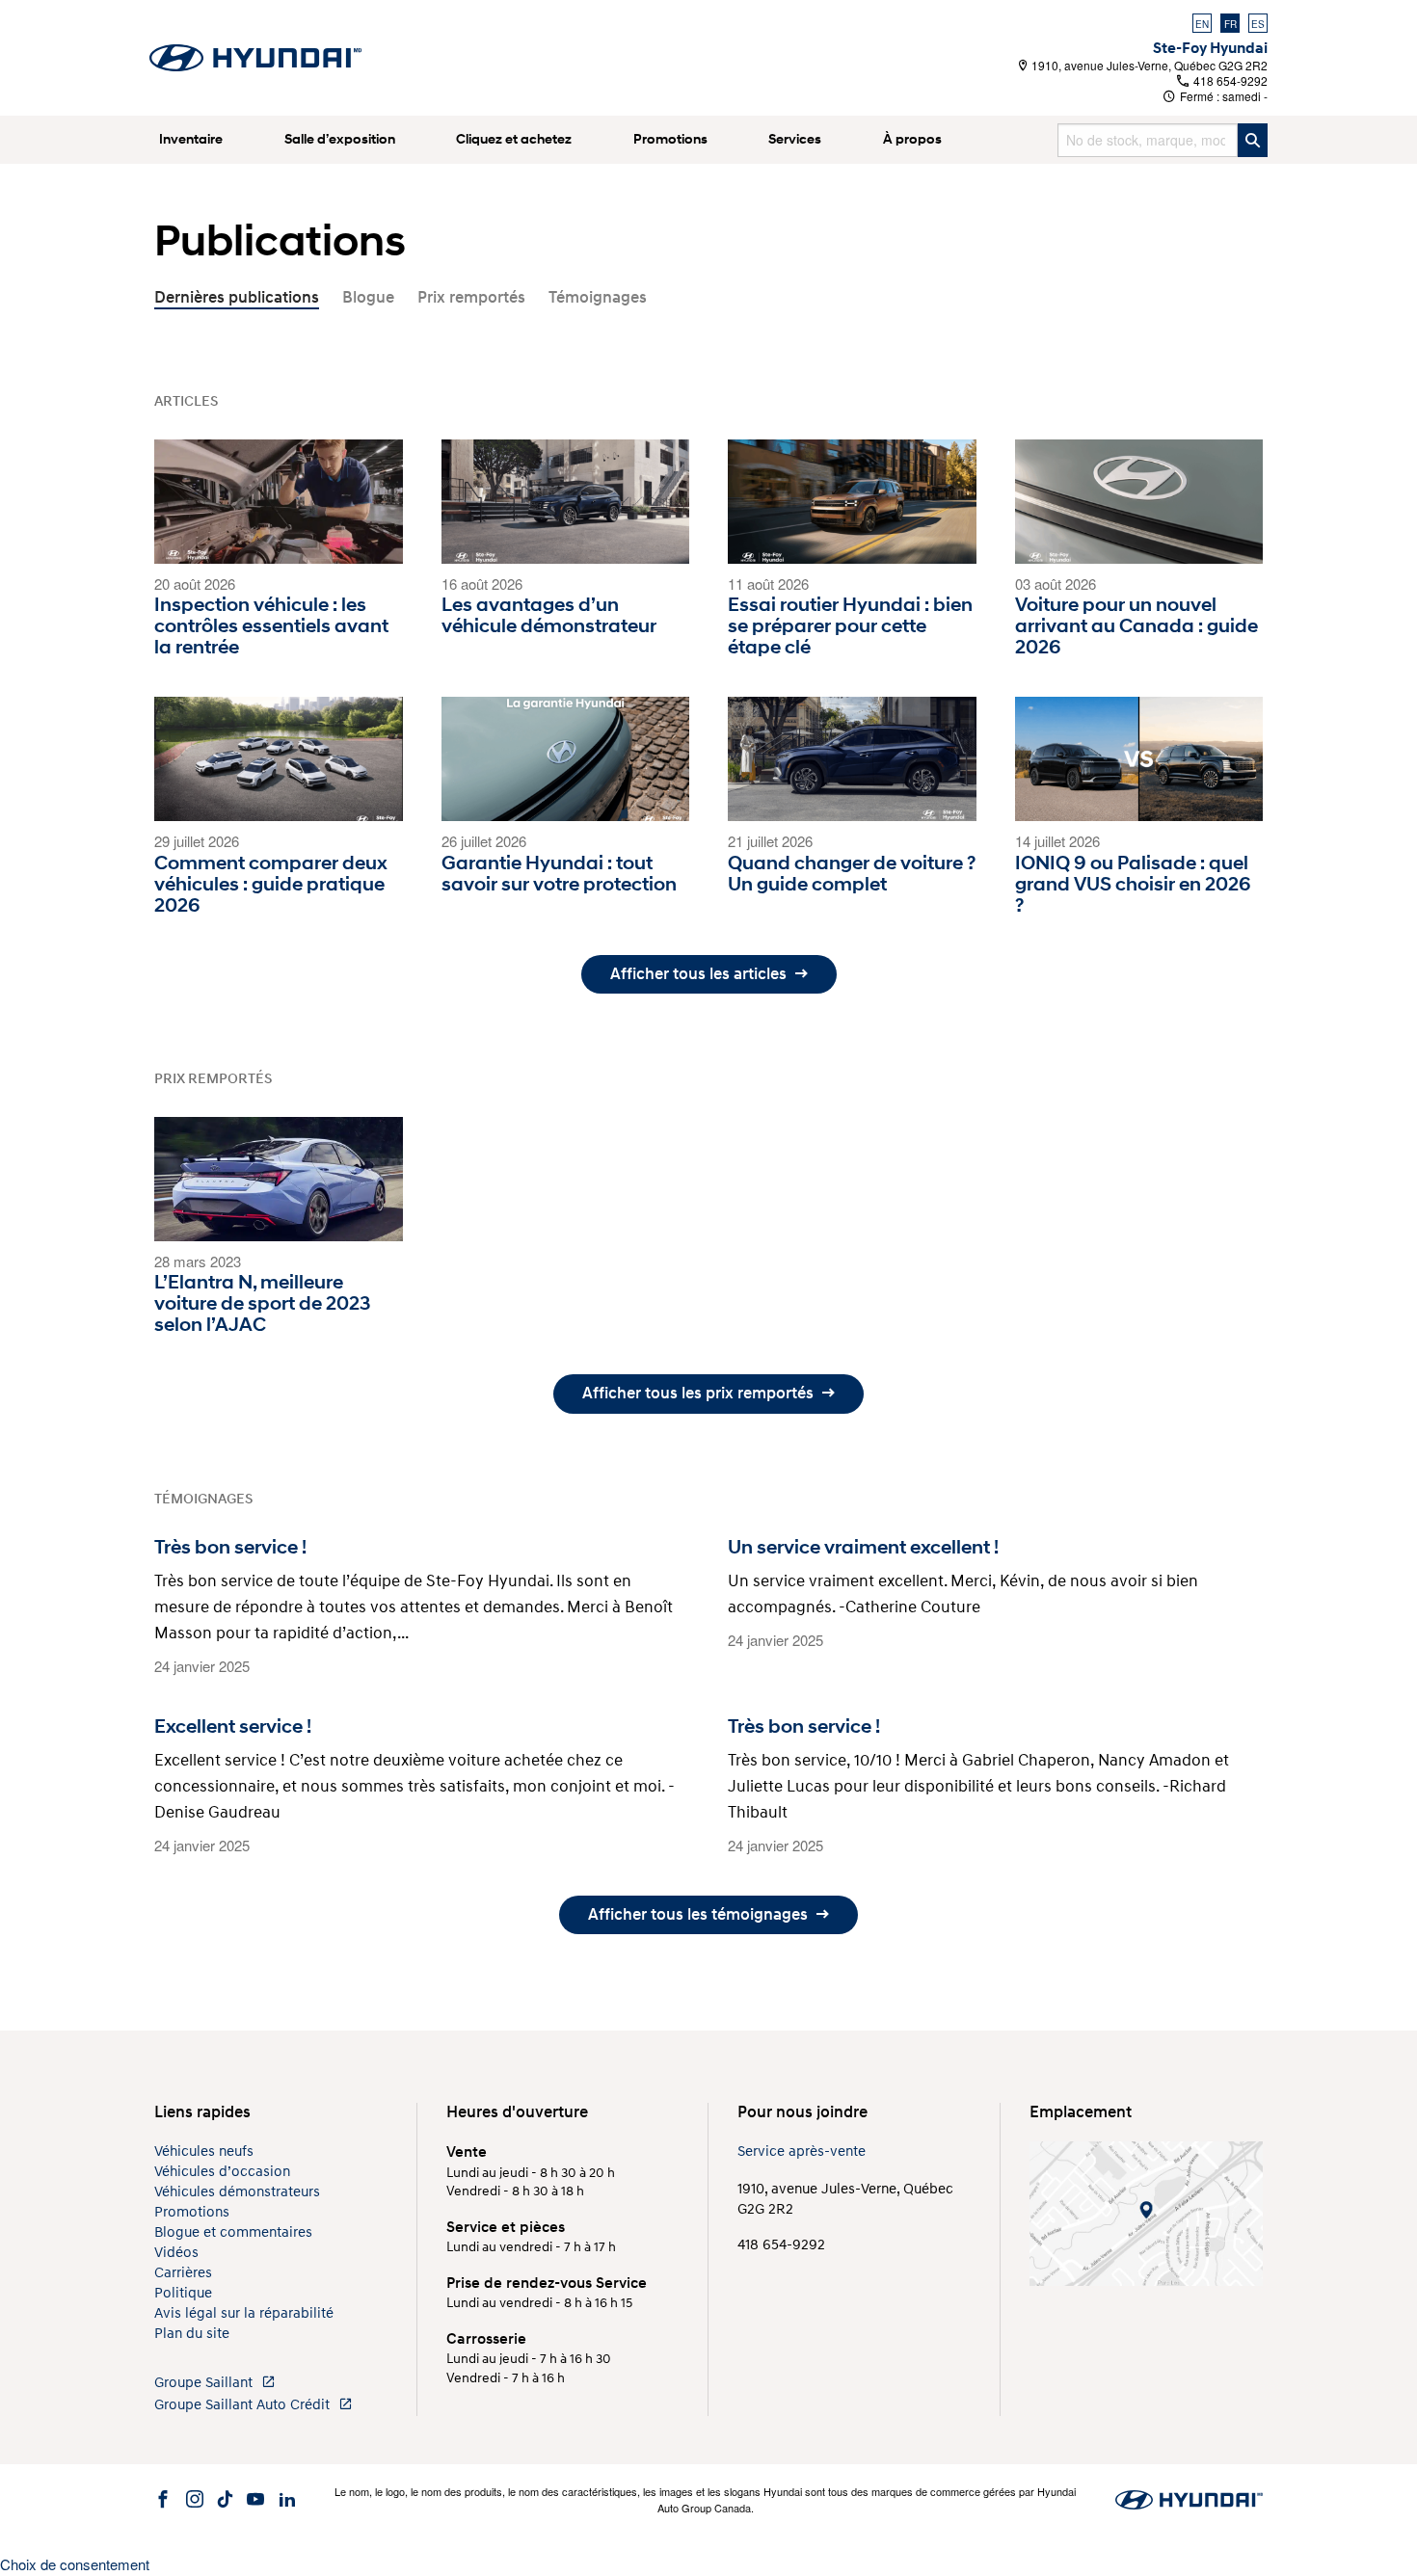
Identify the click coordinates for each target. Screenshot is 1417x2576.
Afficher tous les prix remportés (700, 1393)
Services (795, 139)
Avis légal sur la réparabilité (244, 2313)
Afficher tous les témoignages (700, 1914)
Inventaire (191, 139)
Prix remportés (471, 297)
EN (1202, 24)
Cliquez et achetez (514, 139)
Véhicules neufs (204, 2151)
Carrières (183, 2273)
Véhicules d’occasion (222, 2172)
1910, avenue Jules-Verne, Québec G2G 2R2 (1148, 65)
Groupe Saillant (205, 2383)
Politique (183, 2293)
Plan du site (192, 2334)
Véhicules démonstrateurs (237, 2192)
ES (1258, 24)
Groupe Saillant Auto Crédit (244, 2405)
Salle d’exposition (340, 139)
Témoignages (598, 297)
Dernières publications (237, 297)
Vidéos (176, 2253)
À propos (912, 139)
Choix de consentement (75, 2564)
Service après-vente (802, 2151)
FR (1230, 24)
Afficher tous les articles (700, 974)
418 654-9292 (1229, 80)
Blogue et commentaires (233, 2232)
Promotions (670, 139)
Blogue (368, 297)
